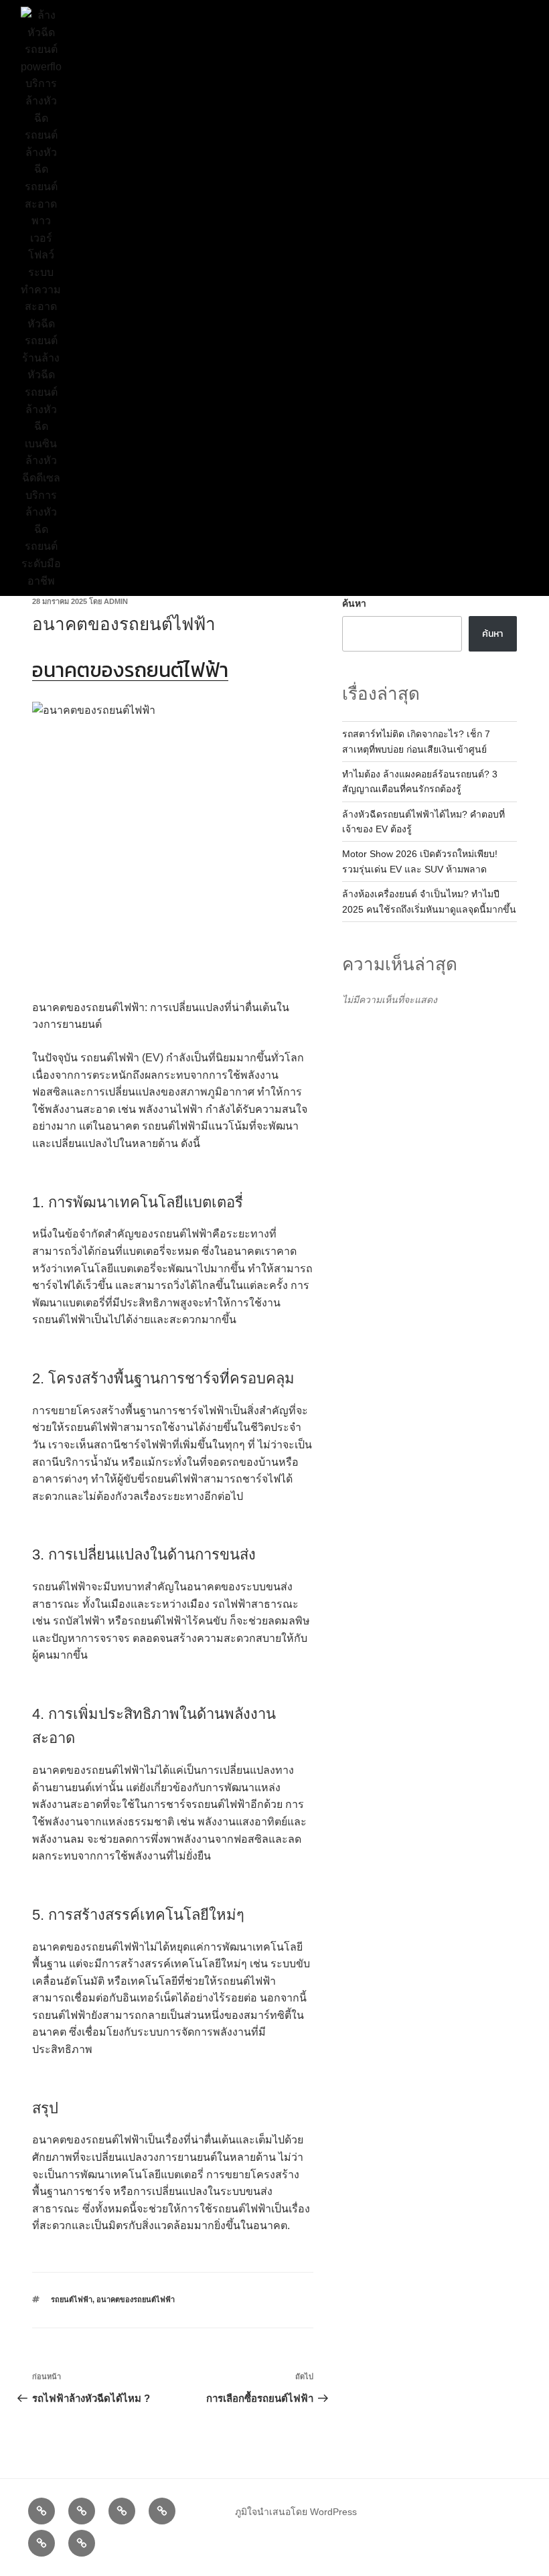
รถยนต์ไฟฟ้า (72, 2299)
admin (116, 601)
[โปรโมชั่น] (122, 2511)
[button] (270, 298)
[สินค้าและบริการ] (82, 2511)
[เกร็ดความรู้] (162, 2511)
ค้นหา (354, 603)
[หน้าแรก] (42, 2511)
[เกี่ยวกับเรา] (42, 2543)
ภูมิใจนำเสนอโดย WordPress (296, 2512)
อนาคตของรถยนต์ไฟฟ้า (136, 2299)
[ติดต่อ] (82, 2543)
